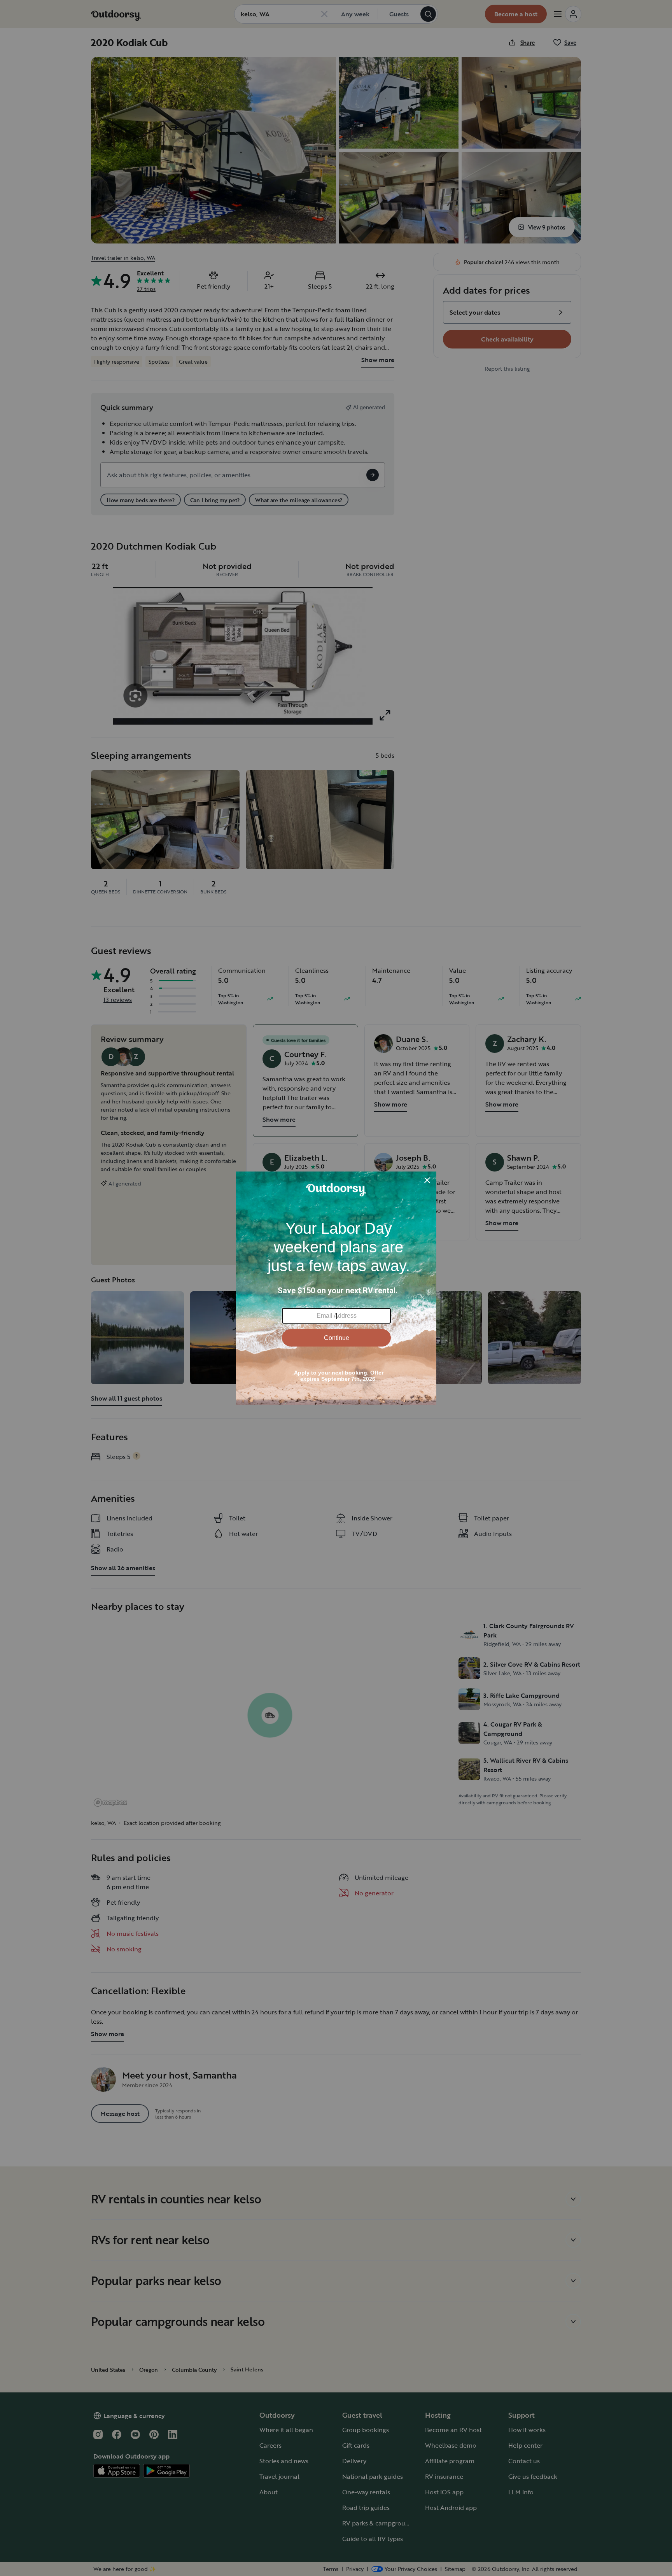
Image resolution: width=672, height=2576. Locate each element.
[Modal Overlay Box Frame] (336, 1288)
